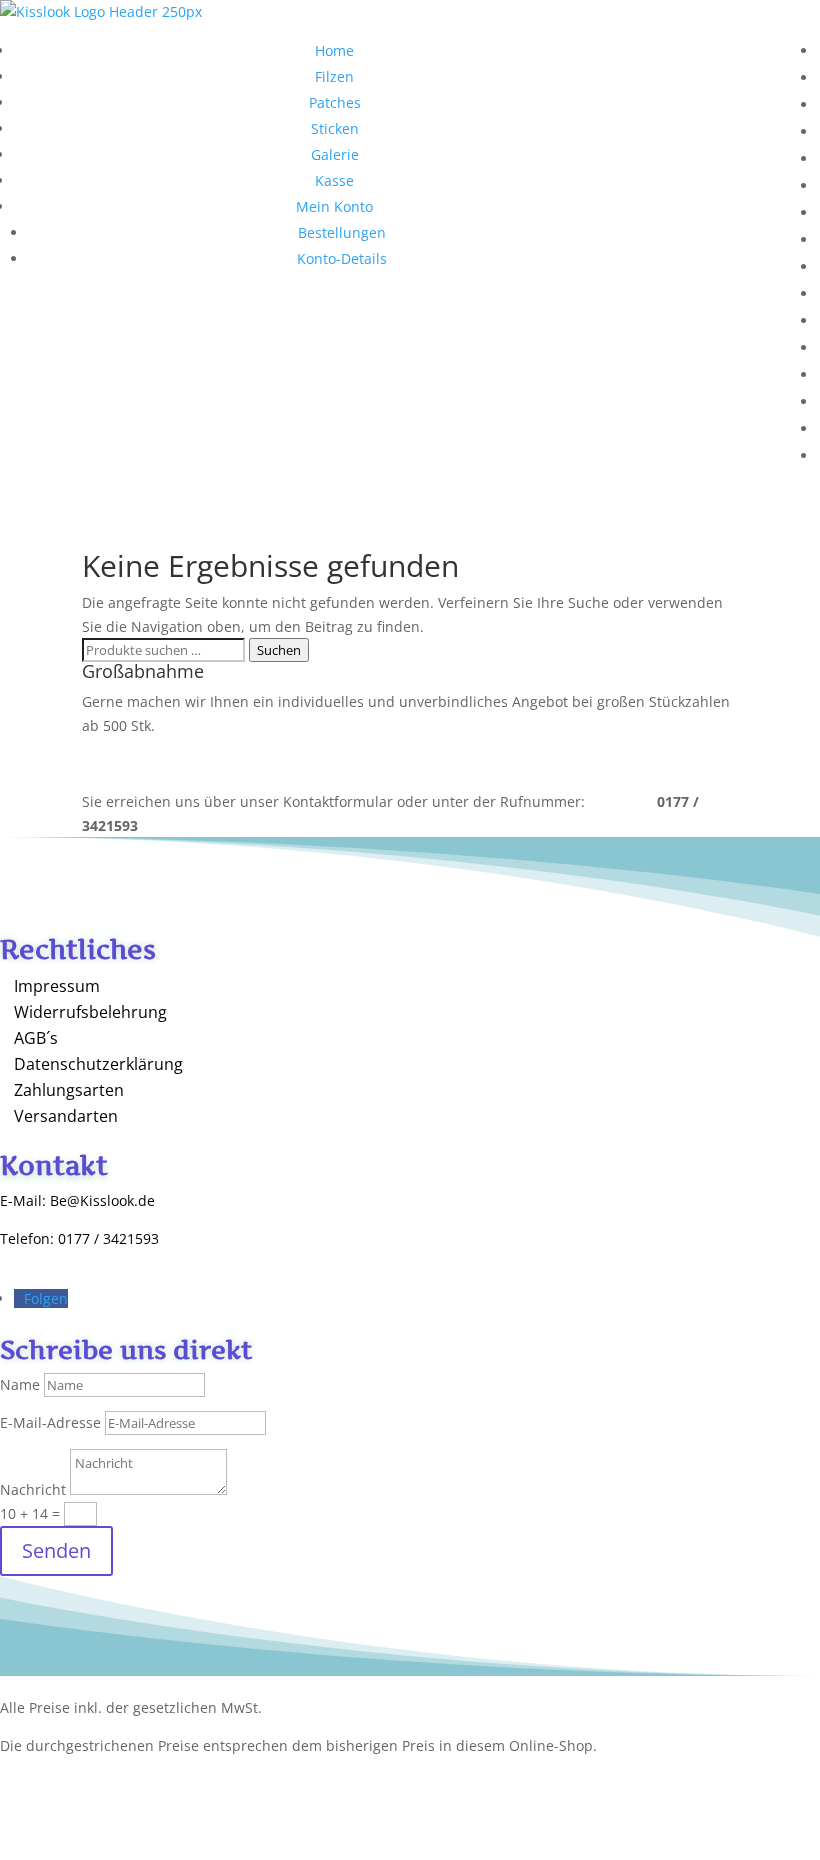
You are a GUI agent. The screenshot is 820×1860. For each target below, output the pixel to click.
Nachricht (33, 1489)
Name (20, 1384)
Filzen (334, 76)
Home (334, 50)
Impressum (57, 986)
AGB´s (36, 1038)
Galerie (335, 154)
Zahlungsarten (69, 1090)
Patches (335, 102)
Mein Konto (334, 206)
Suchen (279, 650)
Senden (56, 1550)
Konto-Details (342, 258)
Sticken (335, 128)
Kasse (334, 180)
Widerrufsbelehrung (90, 1012)
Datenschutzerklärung (98, 1064)
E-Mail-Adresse (50, 1422)
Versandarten (66, 1116)
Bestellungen (342, 232)
